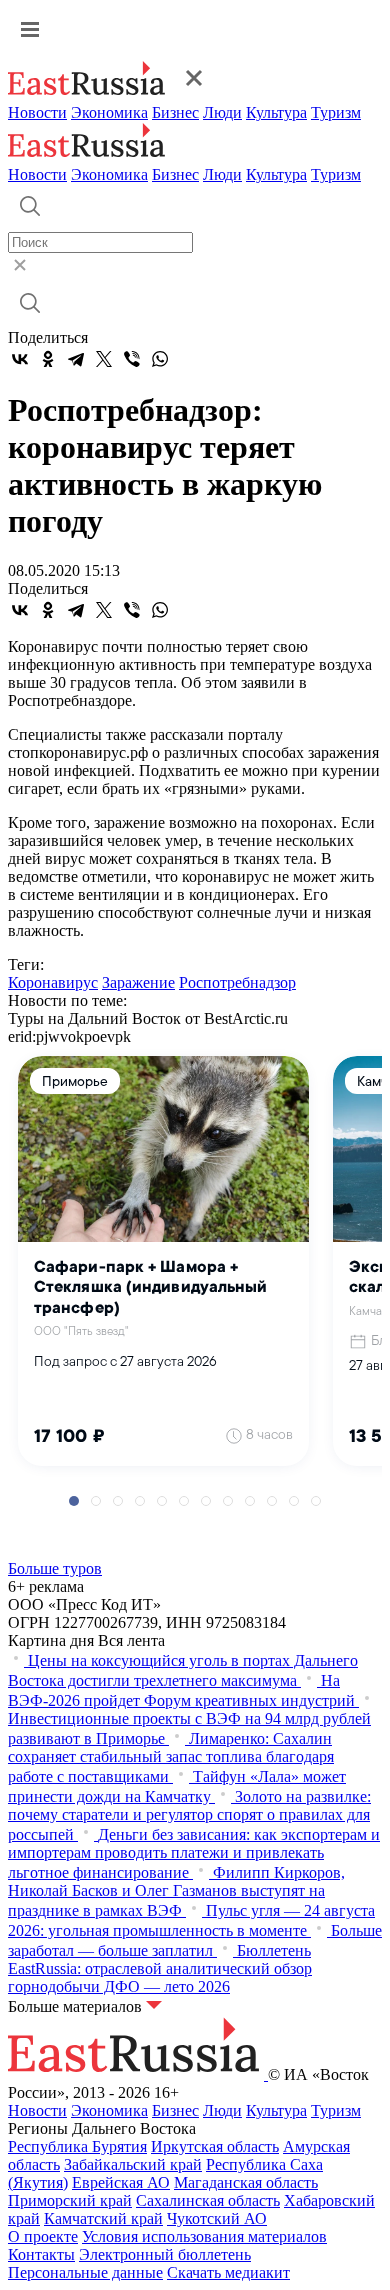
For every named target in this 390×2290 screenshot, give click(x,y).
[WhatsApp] (160, 359)
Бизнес (175, 112)
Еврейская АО (121, 2182)
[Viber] (132, 359)
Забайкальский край (133, 2164)
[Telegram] (76, 359)
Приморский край (70, 2200)
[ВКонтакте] (20, 359)
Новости (37, 112)
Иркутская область (215, 2146)
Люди (222, 112)
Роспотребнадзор (237, 982)
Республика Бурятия (77, 2146)
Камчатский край (103, 2218)
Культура (276, 112)
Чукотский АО (217, 2218)
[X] (104, 359)
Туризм (336, 112)
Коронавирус (53, 982)
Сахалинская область (208, 2200)
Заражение (138, 982)
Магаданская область (246, 2182)
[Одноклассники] (48, 359)
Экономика (109, 112)
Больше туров (55, 1568)
